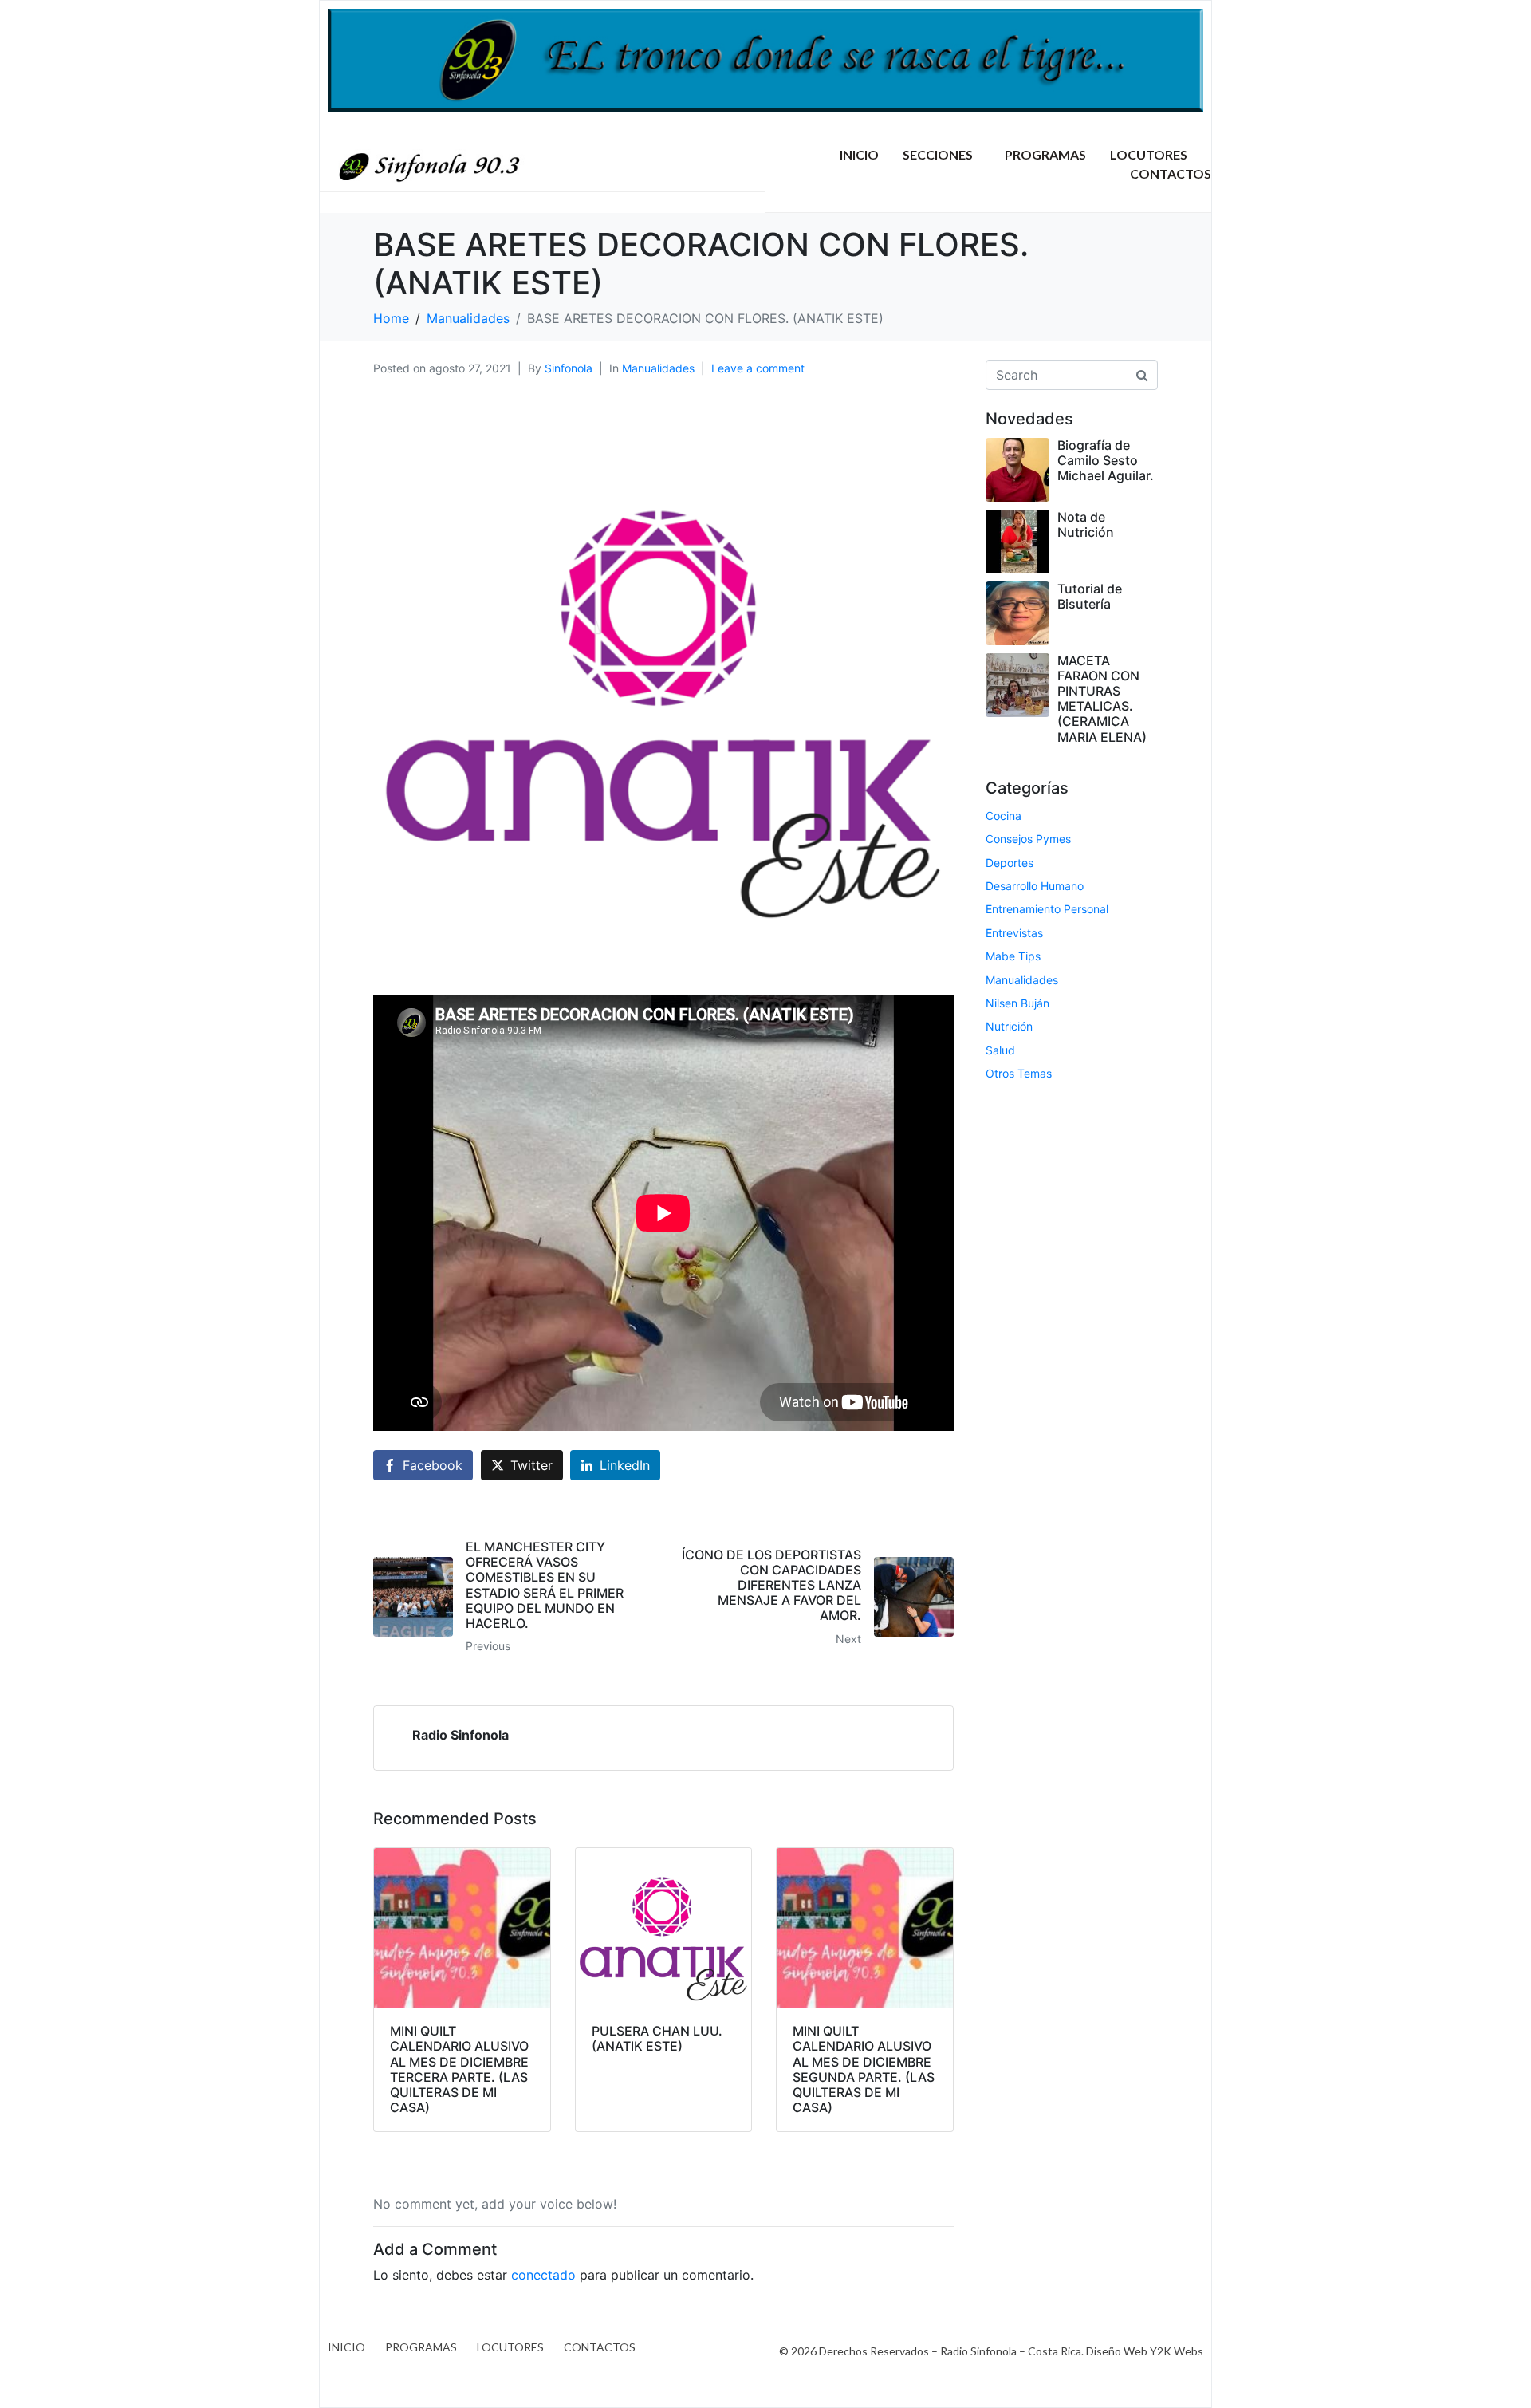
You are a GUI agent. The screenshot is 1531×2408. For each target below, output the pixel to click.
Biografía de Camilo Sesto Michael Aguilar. (1106, 460)
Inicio (859, 154)
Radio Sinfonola (460, 1735)
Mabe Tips (1013, 956)
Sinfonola (569, 368)
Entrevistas (1014, 933)
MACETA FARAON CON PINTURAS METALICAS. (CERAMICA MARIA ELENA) (1102, 699)
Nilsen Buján (1017, 1003)
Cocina (1004, 816)
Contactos (1171, 173)
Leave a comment (758, 368)
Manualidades (658, 368)
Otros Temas (1019, 1073)
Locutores (1149, 154)
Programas (1045, 154)
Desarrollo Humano (1035, 886)
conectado (543, 2275)
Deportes (1010, 863)
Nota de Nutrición (1086, 524)
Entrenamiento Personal (1047, 909)
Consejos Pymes (1028, 839)
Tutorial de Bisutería (1090, 596)
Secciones (938, 154)
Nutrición (1009, 1026)
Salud (1000, 1050)
